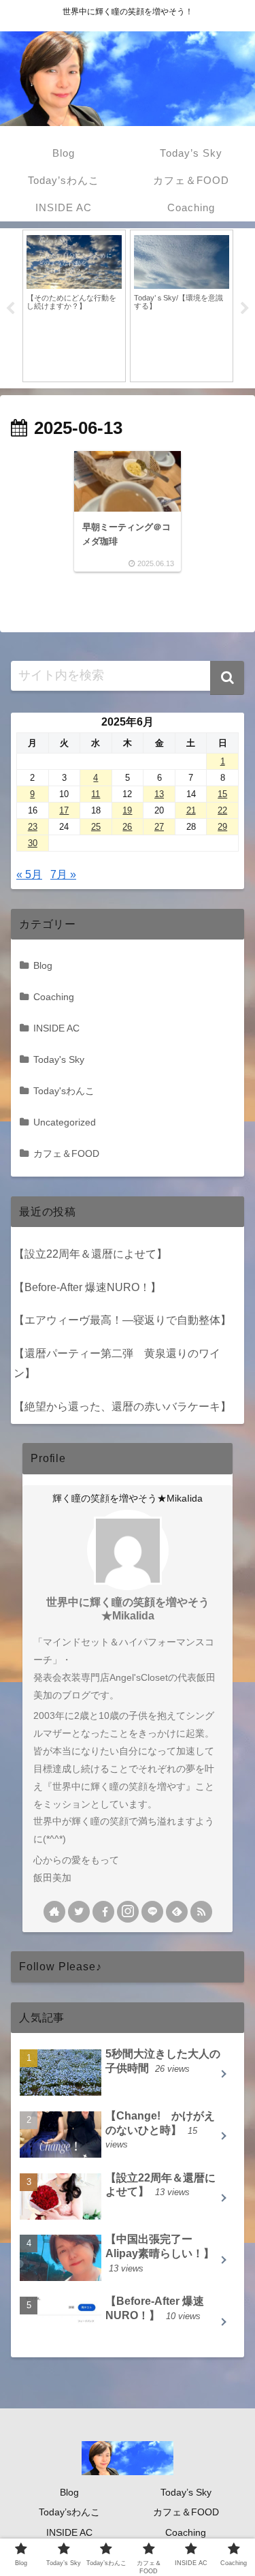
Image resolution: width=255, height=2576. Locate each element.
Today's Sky (59, 1059)
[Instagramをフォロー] (128, 1912)
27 (159, 827)
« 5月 (29, 874)
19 (127, 810)
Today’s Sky (186, 2492)
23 (33, 827)
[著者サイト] (54, 1912)
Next (245, 309)
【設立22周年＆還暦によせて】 (90, 1254)
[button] (227, 678)
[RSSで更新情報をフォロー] (201, 1912)
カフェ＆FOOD (66, 1153)
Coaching (54, 997)
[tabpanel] (74, 306)
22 (222, 810)
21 (191, 810)
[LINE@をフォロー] (152, 1912)
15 (222, 794)
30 (33, 843)
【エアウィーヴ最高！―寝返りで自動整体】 (122, 1320)
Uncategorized (65, 1122)
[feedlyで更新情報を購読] (177, 1912)
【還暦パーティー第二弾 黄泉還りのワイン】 (117, 1363)
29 (222, 827)
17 (64, 810)
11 (96, 794)
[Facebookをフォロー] (103, 1912)
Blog (43, 965)
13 (159, 794)
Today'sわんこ (64, 1091)
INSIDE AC (56, 1028)
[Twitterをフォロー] (79, 1912)
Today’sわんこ (69, 2512)
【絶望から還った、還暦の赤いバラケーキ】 (122, 1407)
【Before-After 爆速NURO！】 (87, 1287)
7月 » (63, 874)
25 (96, 827)
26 (127, 827)
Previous (10, 309)
